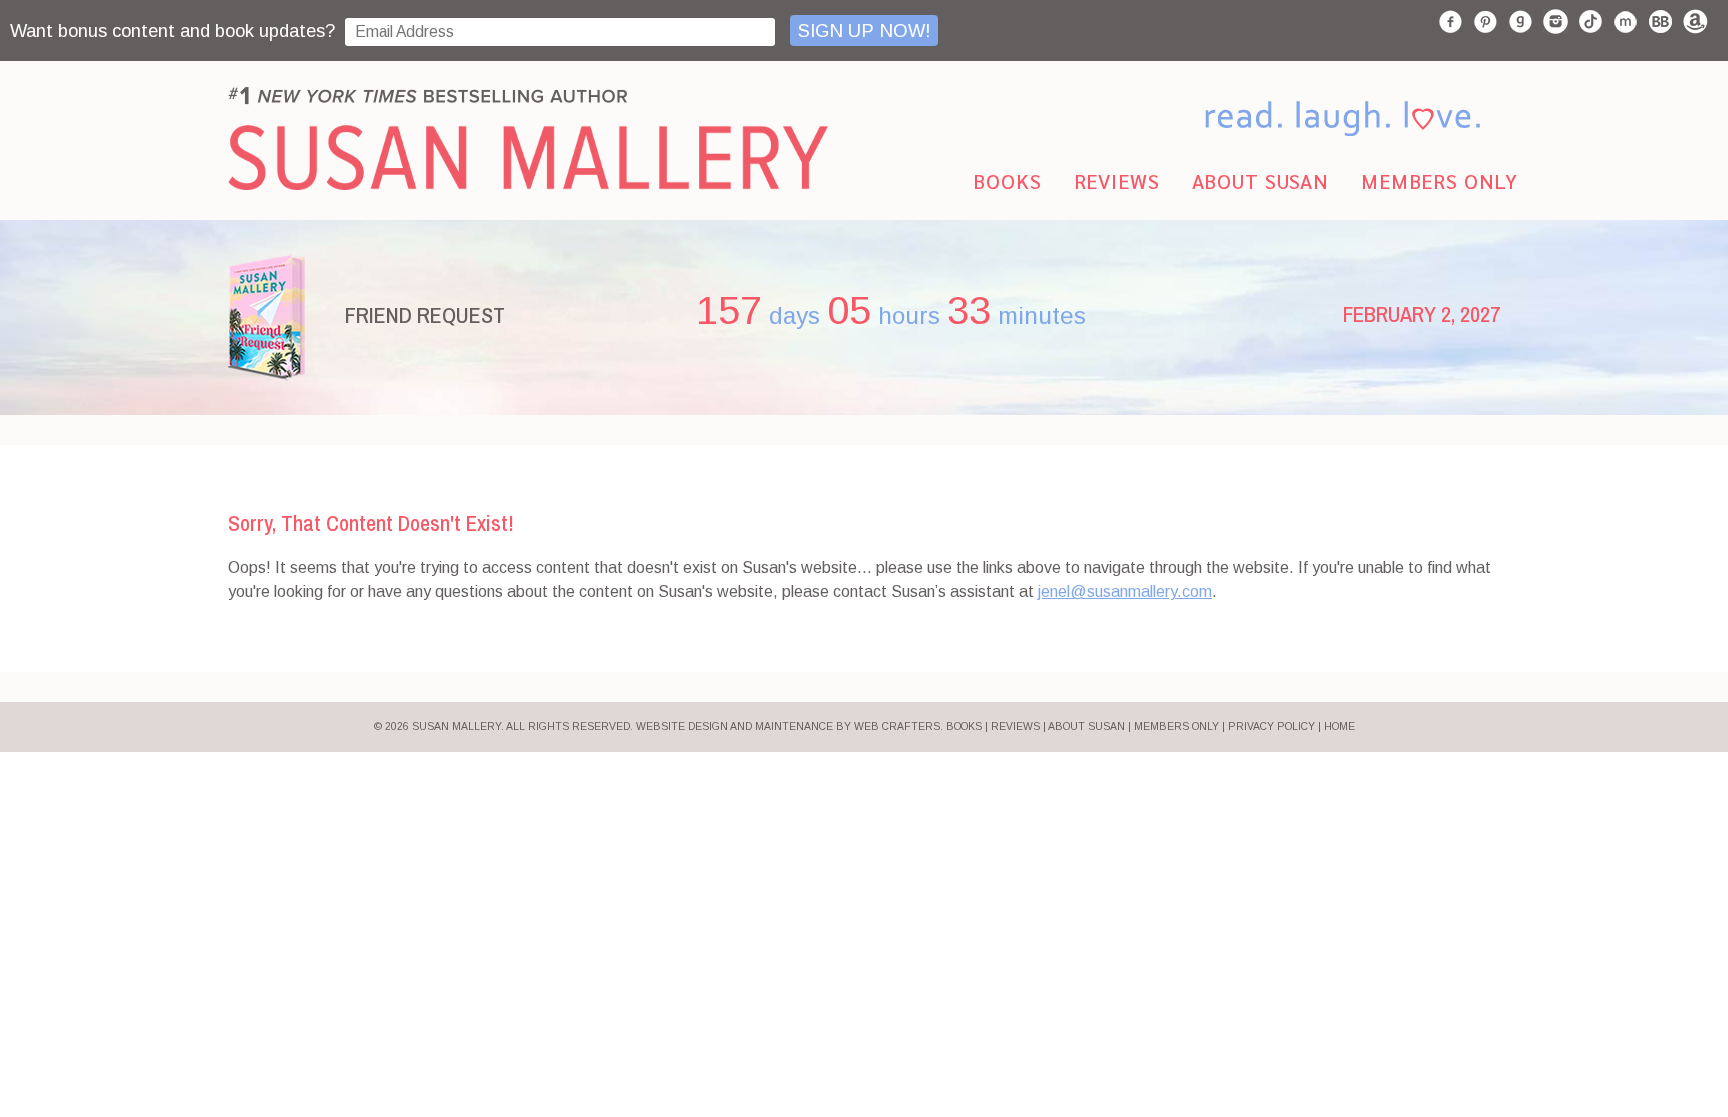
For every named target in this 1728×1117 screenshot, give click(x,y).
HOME (1339, 726)
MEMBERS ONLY (1176, 726)
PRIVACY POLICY (1271, 726)
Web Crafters (897, 726)
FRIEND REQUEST (425, 315)
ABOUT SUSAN (1086, 726)
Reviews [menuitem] (1117, 181)
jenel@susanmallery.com (1125, 591)
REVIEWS (1015, 726)
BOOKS (964, 726)
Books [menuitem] (1007, 181)
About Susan (1260, 181)
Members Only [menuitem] (1439, 181)
